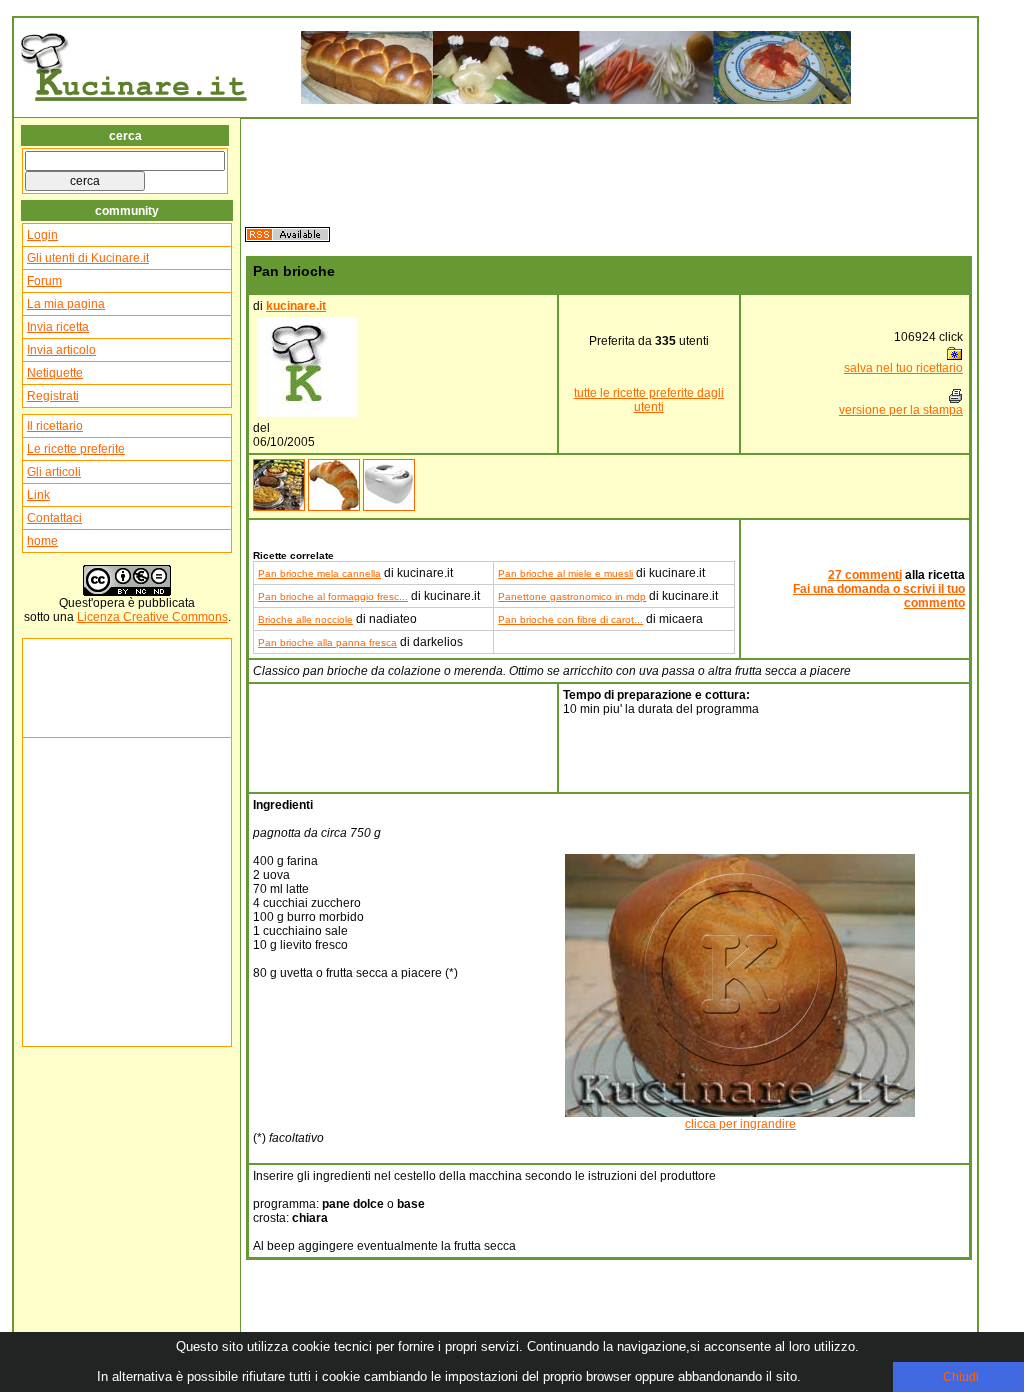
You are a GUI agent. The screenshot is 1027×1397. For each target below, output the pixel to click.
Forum (44, 281)
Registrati (53, 396)
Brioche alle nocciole (305, 619)
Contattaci (54, 518)
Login (42, 235)
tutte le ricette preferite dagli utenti (649, 400)
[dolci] (279, 507)
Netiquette (55, 373)
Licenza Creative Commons (152, 617)
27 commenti (865, 575)
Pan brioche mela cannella (319, 573)
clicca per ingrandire (740, 1124)
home (42, 541)
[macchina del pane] (389, 507)
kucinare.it (296, 306)
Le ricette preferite (76, 449)
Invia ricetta (58, 327)
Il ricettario (55, 426)
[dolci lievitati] (334, 507)
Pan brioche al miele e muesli (565, 573)
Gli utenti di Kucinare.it (88, 258)
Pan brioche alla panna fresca (327, 642)
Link (38, 495)
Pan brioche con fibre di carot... (570, 619)
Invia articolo (61, 350)
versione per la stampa (901, 410)
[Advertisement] (87, 688)
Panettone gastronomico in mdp (572, 596)
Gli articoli (54, 472)
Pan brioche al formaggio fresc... (333, 596)
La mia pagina (66, 304)
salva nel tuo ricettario (903, 368)
